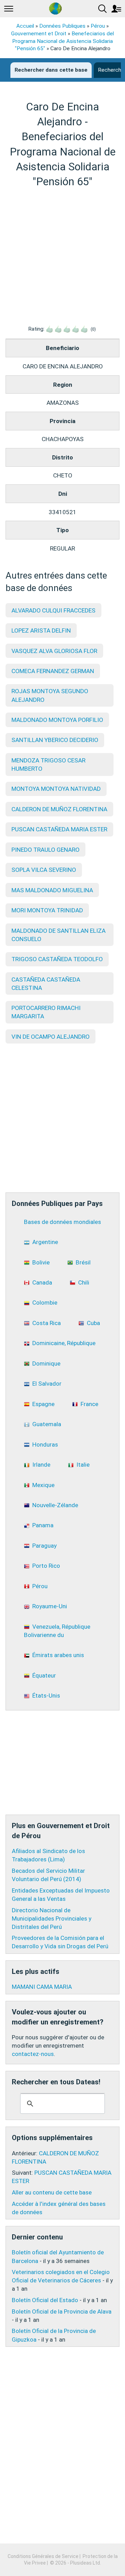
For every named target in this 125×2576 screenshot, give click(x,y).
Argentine (45, 1242)
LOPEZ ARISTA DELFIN (41, 630)
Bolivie (41, 1262)
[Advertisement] (62, 257)
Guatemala (47, 1424)
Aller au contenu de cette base (52, 2192)
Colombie (45, 1303)
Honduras (45, 1444)
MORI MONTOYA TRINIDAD (47, 910)
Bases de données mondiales (62, 1222)
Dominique (46, 1363)
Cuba (93, 1323)
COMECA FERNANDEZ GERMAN (53, 671)
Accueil (25, 26)
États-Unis (46, 1696)
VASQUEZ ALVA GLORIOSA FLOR (54, 651)
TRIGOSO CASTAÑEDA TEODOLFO (57, 959)
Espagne (43, 1404)
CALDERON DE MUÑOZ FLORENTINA (59, 809)
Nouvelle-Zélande (55, 1505)
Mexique (43, 1485)
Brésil (83, 1262)
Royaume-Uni (50, 1606)
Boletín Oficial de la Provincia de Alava (62, 2311)
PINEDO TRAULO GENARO (45, 850)
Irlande (41, 1465)
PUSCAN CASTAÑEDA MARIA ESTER (59, 829)
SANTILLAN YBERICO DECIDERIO (55, 740)
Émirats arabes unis (58, 1655)
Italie (83, 1465)
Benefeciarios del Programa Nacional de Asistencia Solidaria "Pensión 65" (63, 41)
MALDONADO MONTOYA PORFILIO (57, 720)
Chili (84, 1282)
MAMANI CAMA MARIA (42, 1987)
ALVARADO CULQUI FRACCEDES (53, 610)
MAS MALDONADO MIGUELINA (52, 890)
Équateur (44, 1675)
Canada (42, 1282)
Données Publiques (62, 26)
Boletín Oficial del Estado (45, 2300)
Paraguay (44, 1546)
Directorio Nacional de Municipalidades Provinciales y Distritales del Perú (52, 1918)
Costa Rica (47, 1323)
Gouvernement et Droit (39, 34)
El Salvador (47, 1384)
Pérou (98, 26)
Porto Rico (46, 1566)
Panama (43, 1525)
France (89, 1404)
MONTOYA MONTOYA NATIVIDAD (56, 789)
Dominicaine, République (64, 1343)
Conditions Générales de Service (43, 2556)
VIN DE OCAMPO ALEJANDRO (51, 1037)
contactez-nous (33, 2054)
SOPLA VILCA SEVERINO (44, 870)
